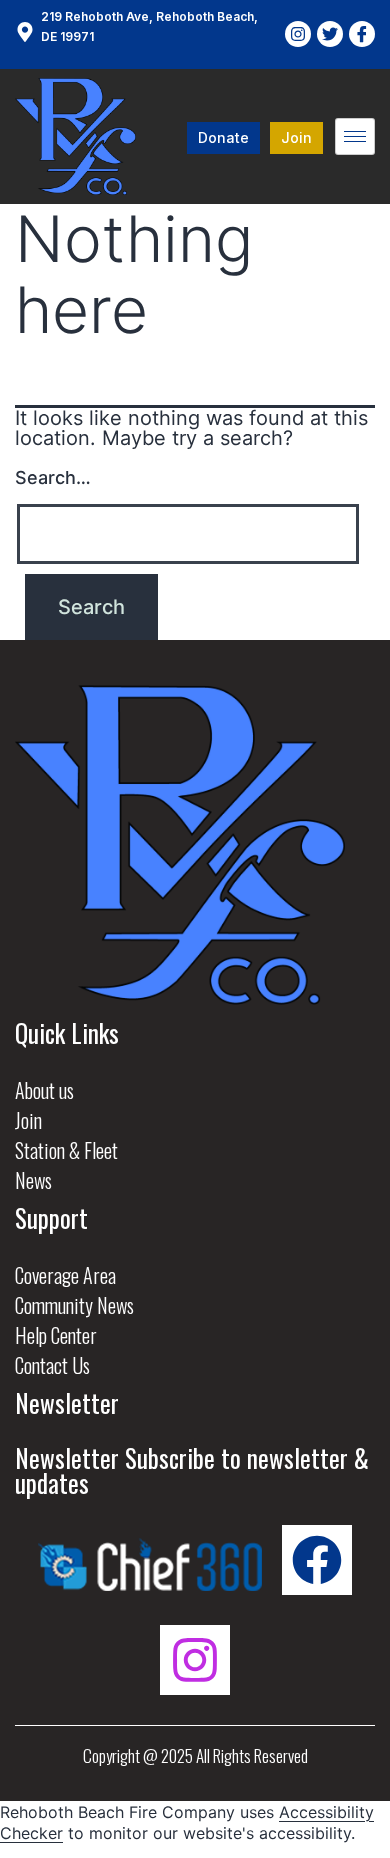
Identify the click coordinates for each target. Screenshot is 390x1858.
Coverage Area (65, 1275)
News (33, 1180)
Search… (53, 477)
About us (44, 1090)
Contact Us (52, 1365)
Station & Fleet (66, 1150)
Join (28, 1120)
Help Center (56, 1335)
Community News (74, 1305)
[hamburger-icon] (355, 136)
